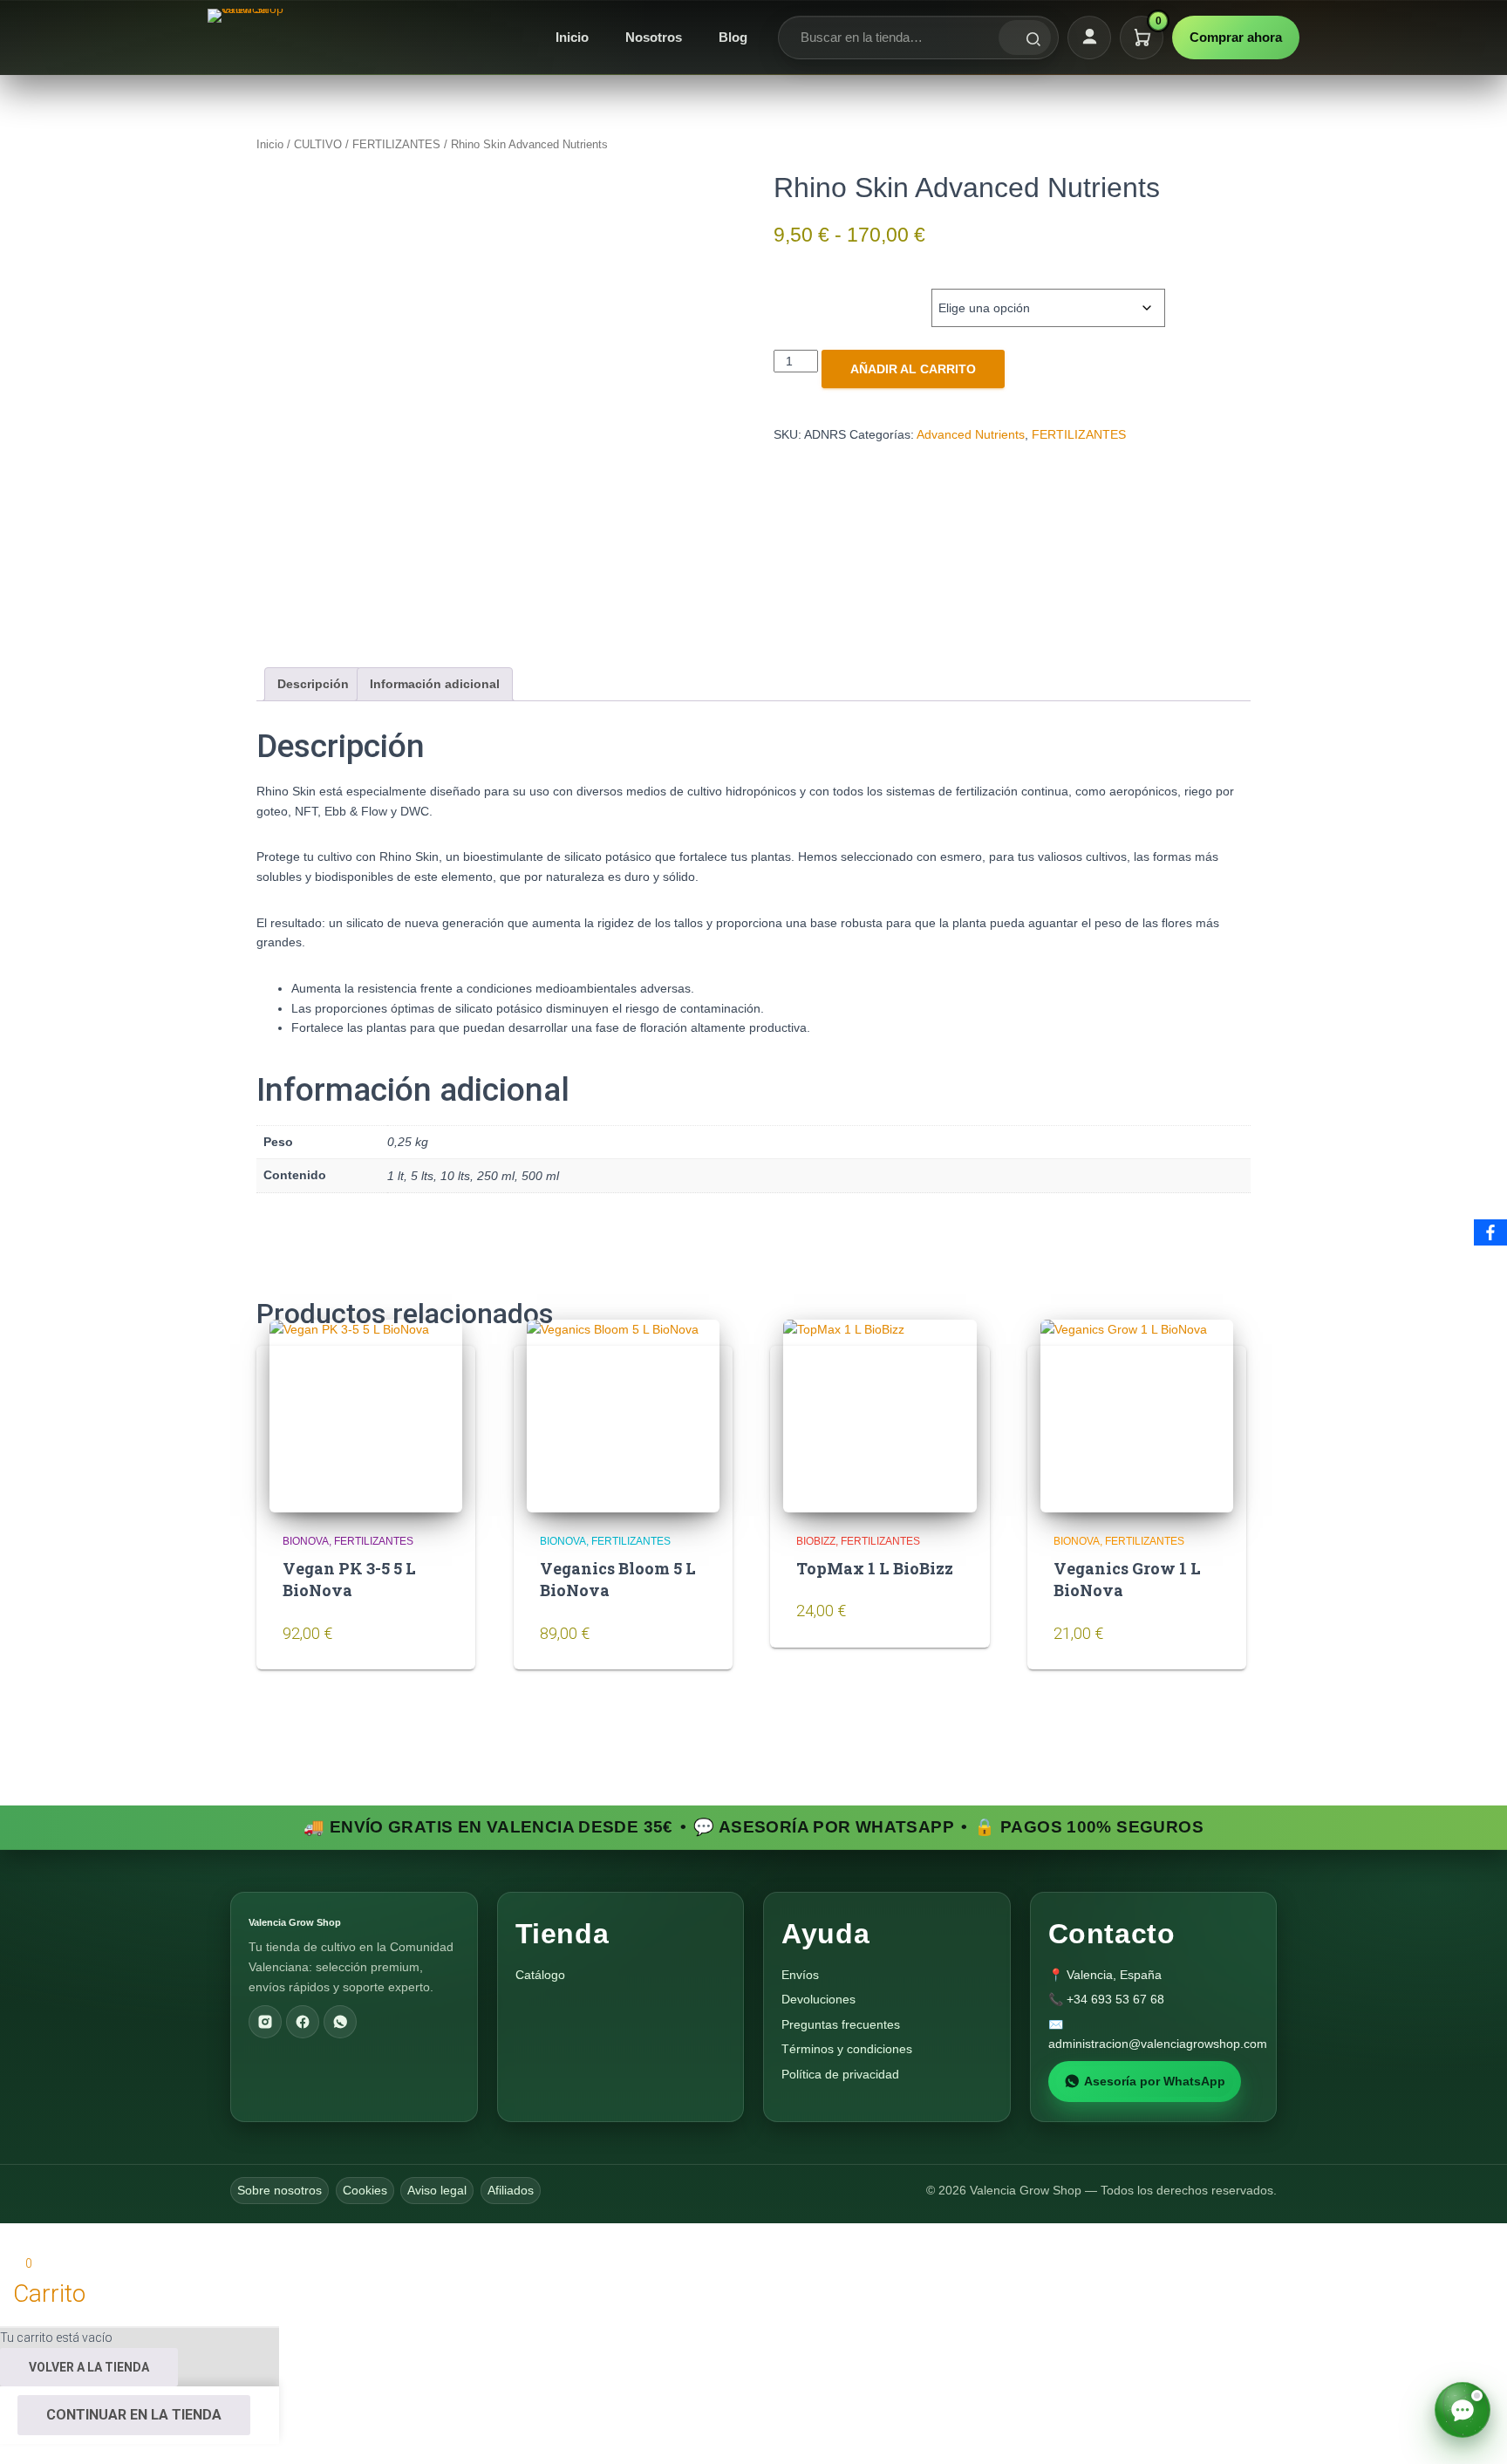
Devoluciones (818, 1999)
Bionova (306, 1541)
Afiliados (511, 2190)
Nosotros (654, 37)
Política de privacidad (840, 2074)
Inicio (572, 37)
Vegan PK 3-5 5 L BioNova (349, 1579)
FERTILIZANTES (396, 144)
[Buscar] (1025, 38)
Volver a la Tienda (89, 2367)
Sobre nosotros (280, 2190)
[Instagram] (265, 2022)
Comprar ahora (1236, 37)
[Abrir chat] (1463, 2410)
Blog (733, 37)
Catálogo (540, 1975)
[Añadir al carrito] (431, 1643)
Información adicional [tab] (435, 684)
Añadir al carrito (913, 369)
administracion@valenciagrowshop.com (1158, 2044)
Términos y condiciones (847, 2049)
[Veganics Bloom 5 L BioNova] (623, 1416)
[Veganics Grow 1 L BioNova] (1137, 1416)
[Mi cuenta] (1089, 38)
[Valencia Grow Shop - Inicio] (248, 38)
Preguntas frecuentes (841, 2024)
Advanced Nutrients (971, 434)
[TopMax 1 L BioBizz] (880, 1416)
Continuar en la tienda (134, 2415)
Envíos (800, 1975)
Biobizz (816, 1541)
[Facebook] (303, 2022)
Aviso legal (437, 2190)
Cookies (365, 2190)
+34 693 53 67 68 (1115, 1999)
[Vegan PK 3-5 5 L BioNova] (366, 1416)
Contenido (821, 290)
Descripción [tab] (313, 684)
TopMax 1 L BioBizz (875, 1568)
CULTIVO (318, 144)
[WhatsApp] (340, 2022)
